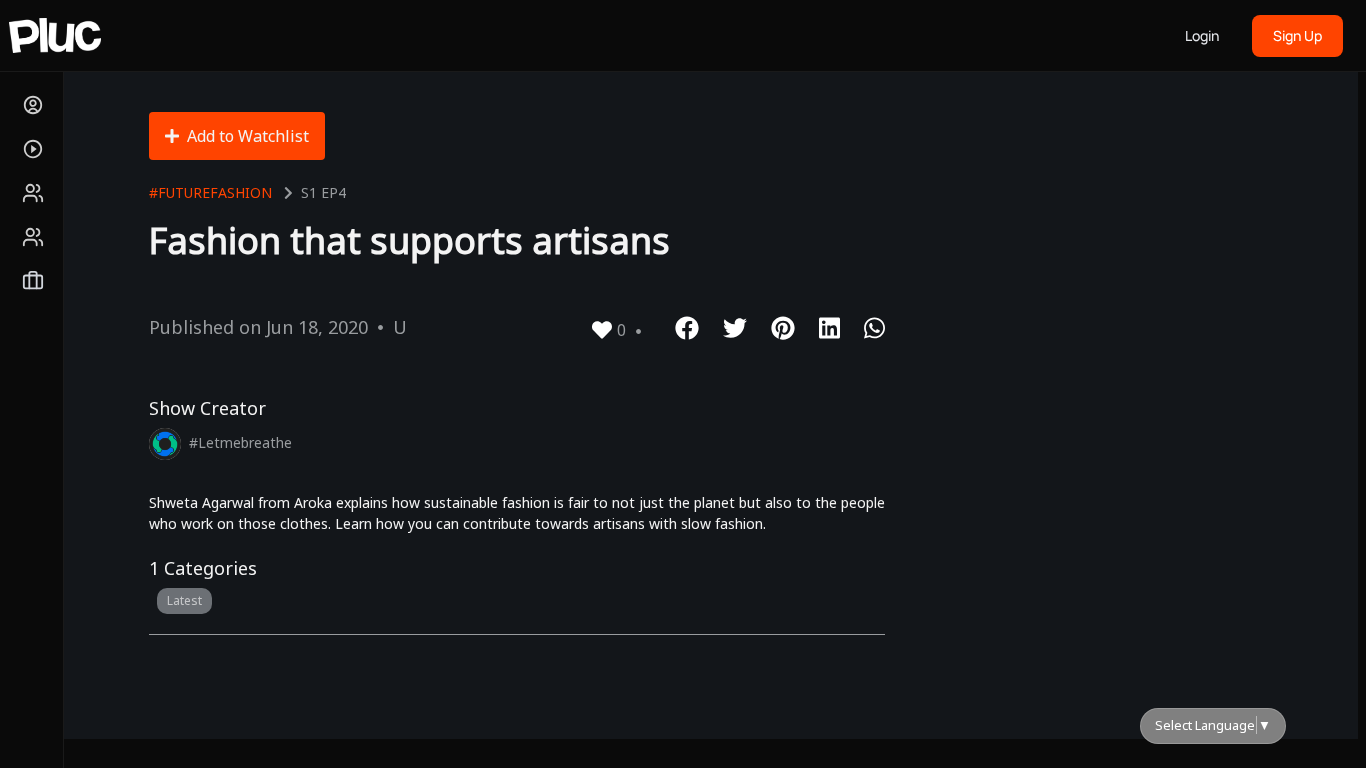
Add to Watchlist (248, 136)
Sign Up (1297, 35)
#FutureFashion (210, 192)
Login (1202, 35)
